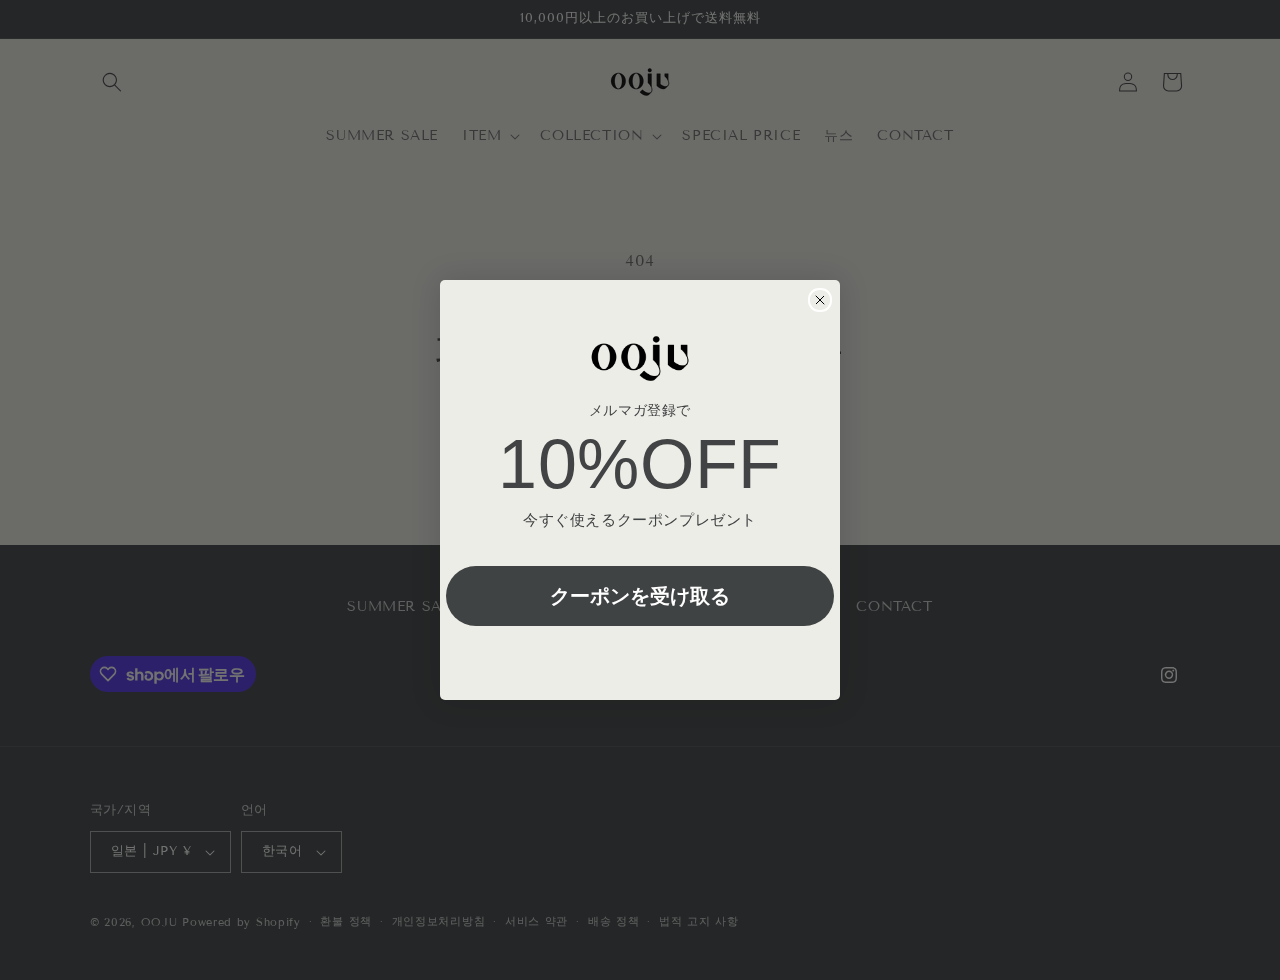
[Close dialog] (820, 300)
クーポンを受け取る (640, 595)
